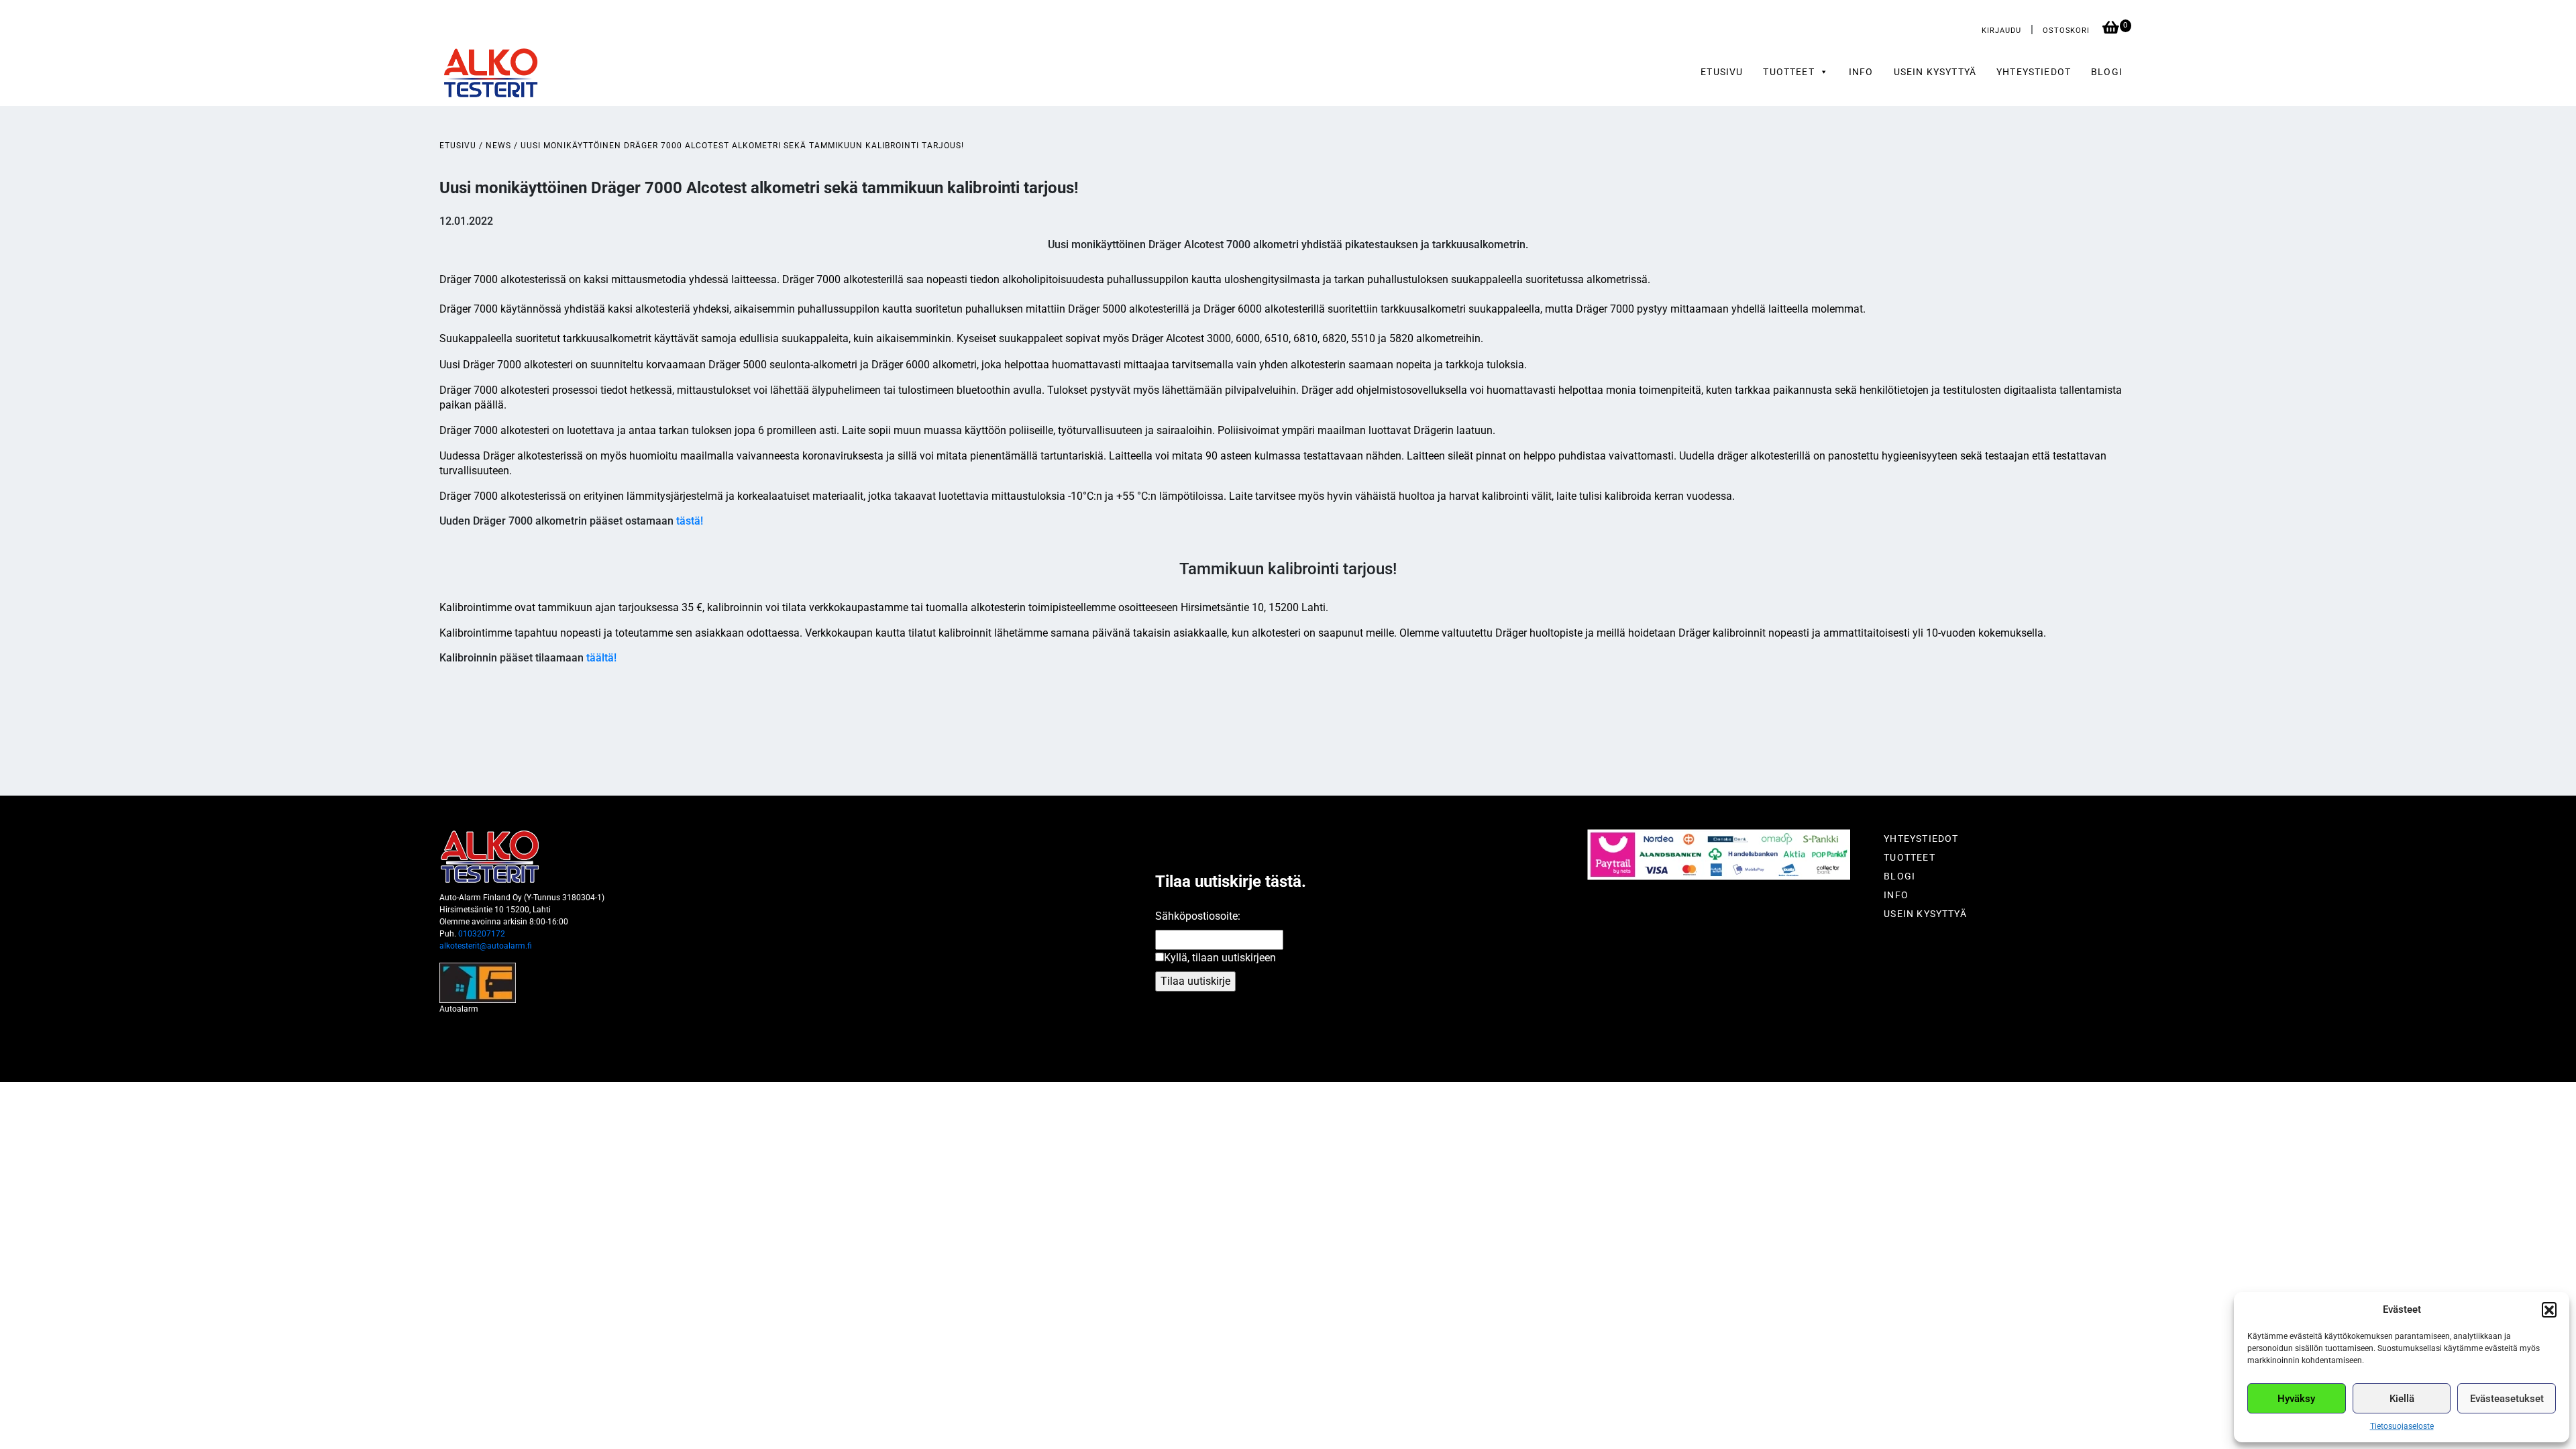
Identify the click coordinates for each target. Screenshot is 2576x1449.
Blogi (2107, 72)
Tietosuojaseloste (2402, 1426)
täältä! (601, 658)
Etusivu (1722, 72)
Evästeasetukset (2507, 1399)
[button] (2549, 1309)
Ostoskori (2068, 31)
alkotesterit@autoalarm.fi (486, 946)
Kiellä (2402, 1399)
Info (1861, 72)
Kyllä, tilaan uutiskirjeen (1220, 958)
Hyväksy (2296, 1399)
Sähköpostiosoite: (1198, 916)
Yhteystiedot (2034, 72)
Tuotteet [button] (1788, 72)
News (498, 146)
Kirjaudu (2001, 31)
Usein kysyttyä (1935, 72)
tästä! (690, 521)
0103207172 (482, 934)
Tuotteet (1909, 857)
